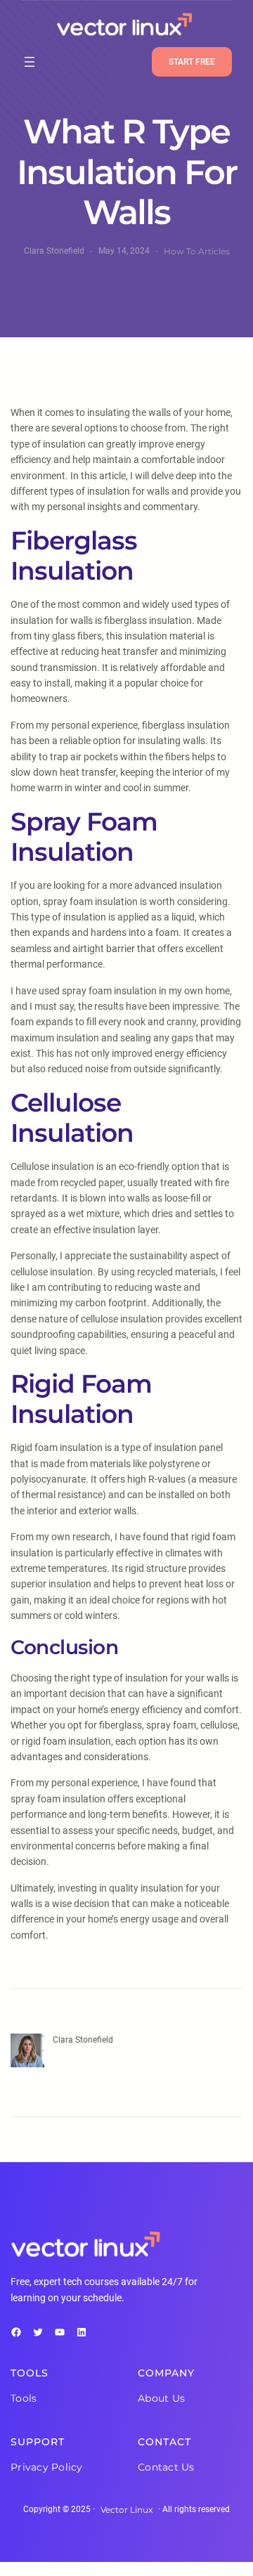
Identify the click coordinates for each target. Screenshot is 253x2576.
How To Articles (197, 251)
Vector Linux (126, 2510)
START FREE (192, 62)
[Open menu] (30, 62)
